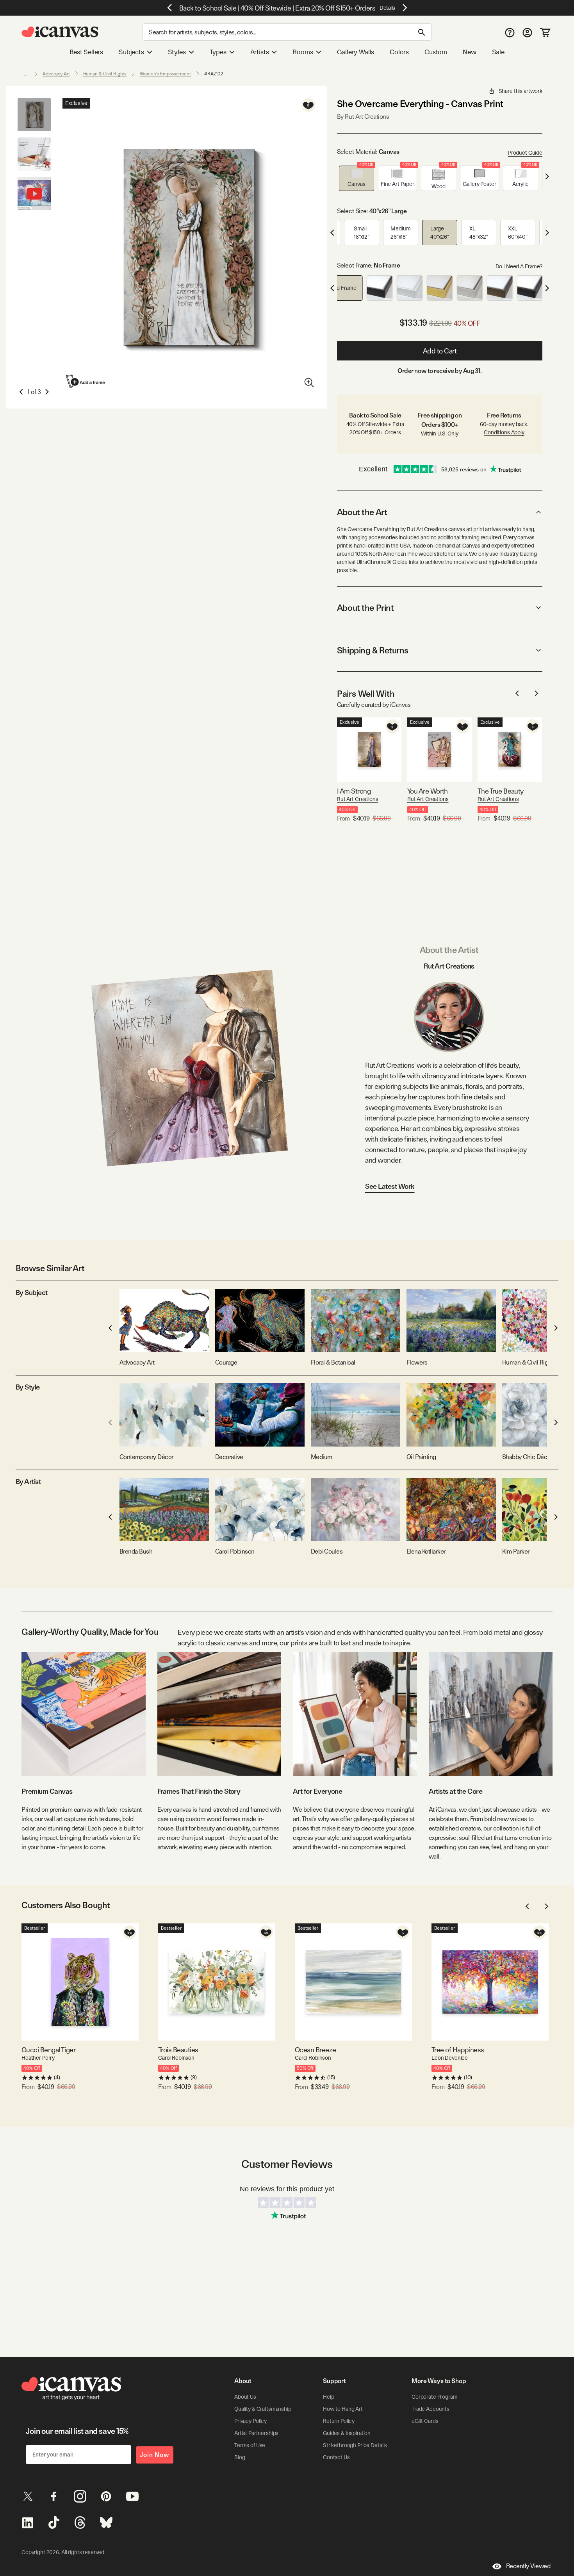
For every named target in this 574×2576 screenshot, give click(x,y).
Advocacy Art (56, 74)
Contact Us (336, 2457)
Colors (399, 52)
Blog (240, 2457)
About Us (245, 2397)
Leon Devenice (450, 2058)
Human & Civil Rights (105, 74)
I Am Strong (354, 791)
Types (218, 52)
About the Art (362, 512)
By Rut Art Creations (363, 117)
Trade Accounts (430, 2409)
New (469, 52)
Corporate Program (435, 2397)
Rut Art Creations (358, 799)
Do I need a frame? (519, 266)
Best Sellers (86, 52)
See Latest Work (390, 1186)
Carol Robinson (176, 2058)
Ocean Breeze (316, 2050)
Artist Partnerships (256, 2433)
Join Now (155, 2455)
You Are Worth (428, 791)
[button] (357, 178)
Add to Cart (440, 351)
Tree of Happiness (458, 2050)
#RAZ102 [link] (214, 74)
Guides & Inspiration (347, 2433)
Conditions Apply (504, 432)
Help (328, 2397)
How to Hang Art (343, 2409)
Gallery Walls (356, 52)
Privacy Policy (250, 2421)
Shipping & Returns (373, 650)
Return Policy (339, 2421)
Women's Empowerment (165, 74)
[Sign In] (527, 32)
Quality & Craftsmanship (263, 2409)
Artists (260, 52)
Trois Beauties (178, 2050)
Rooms (303, 52)
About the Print (365, 608)
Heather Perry (38, 2058)
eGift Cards (425, 2421)
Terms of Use (250, 2445)
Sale (498, 52)
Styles (177, 52)
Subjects (131, 52)
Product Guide (525, 153)
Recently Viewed (528, 2566)
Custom (436, 52)
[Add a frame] (86, 381)
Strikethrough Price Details (355, 2445)
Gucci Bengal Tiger (48, 2050)
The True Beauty (501, 791)
